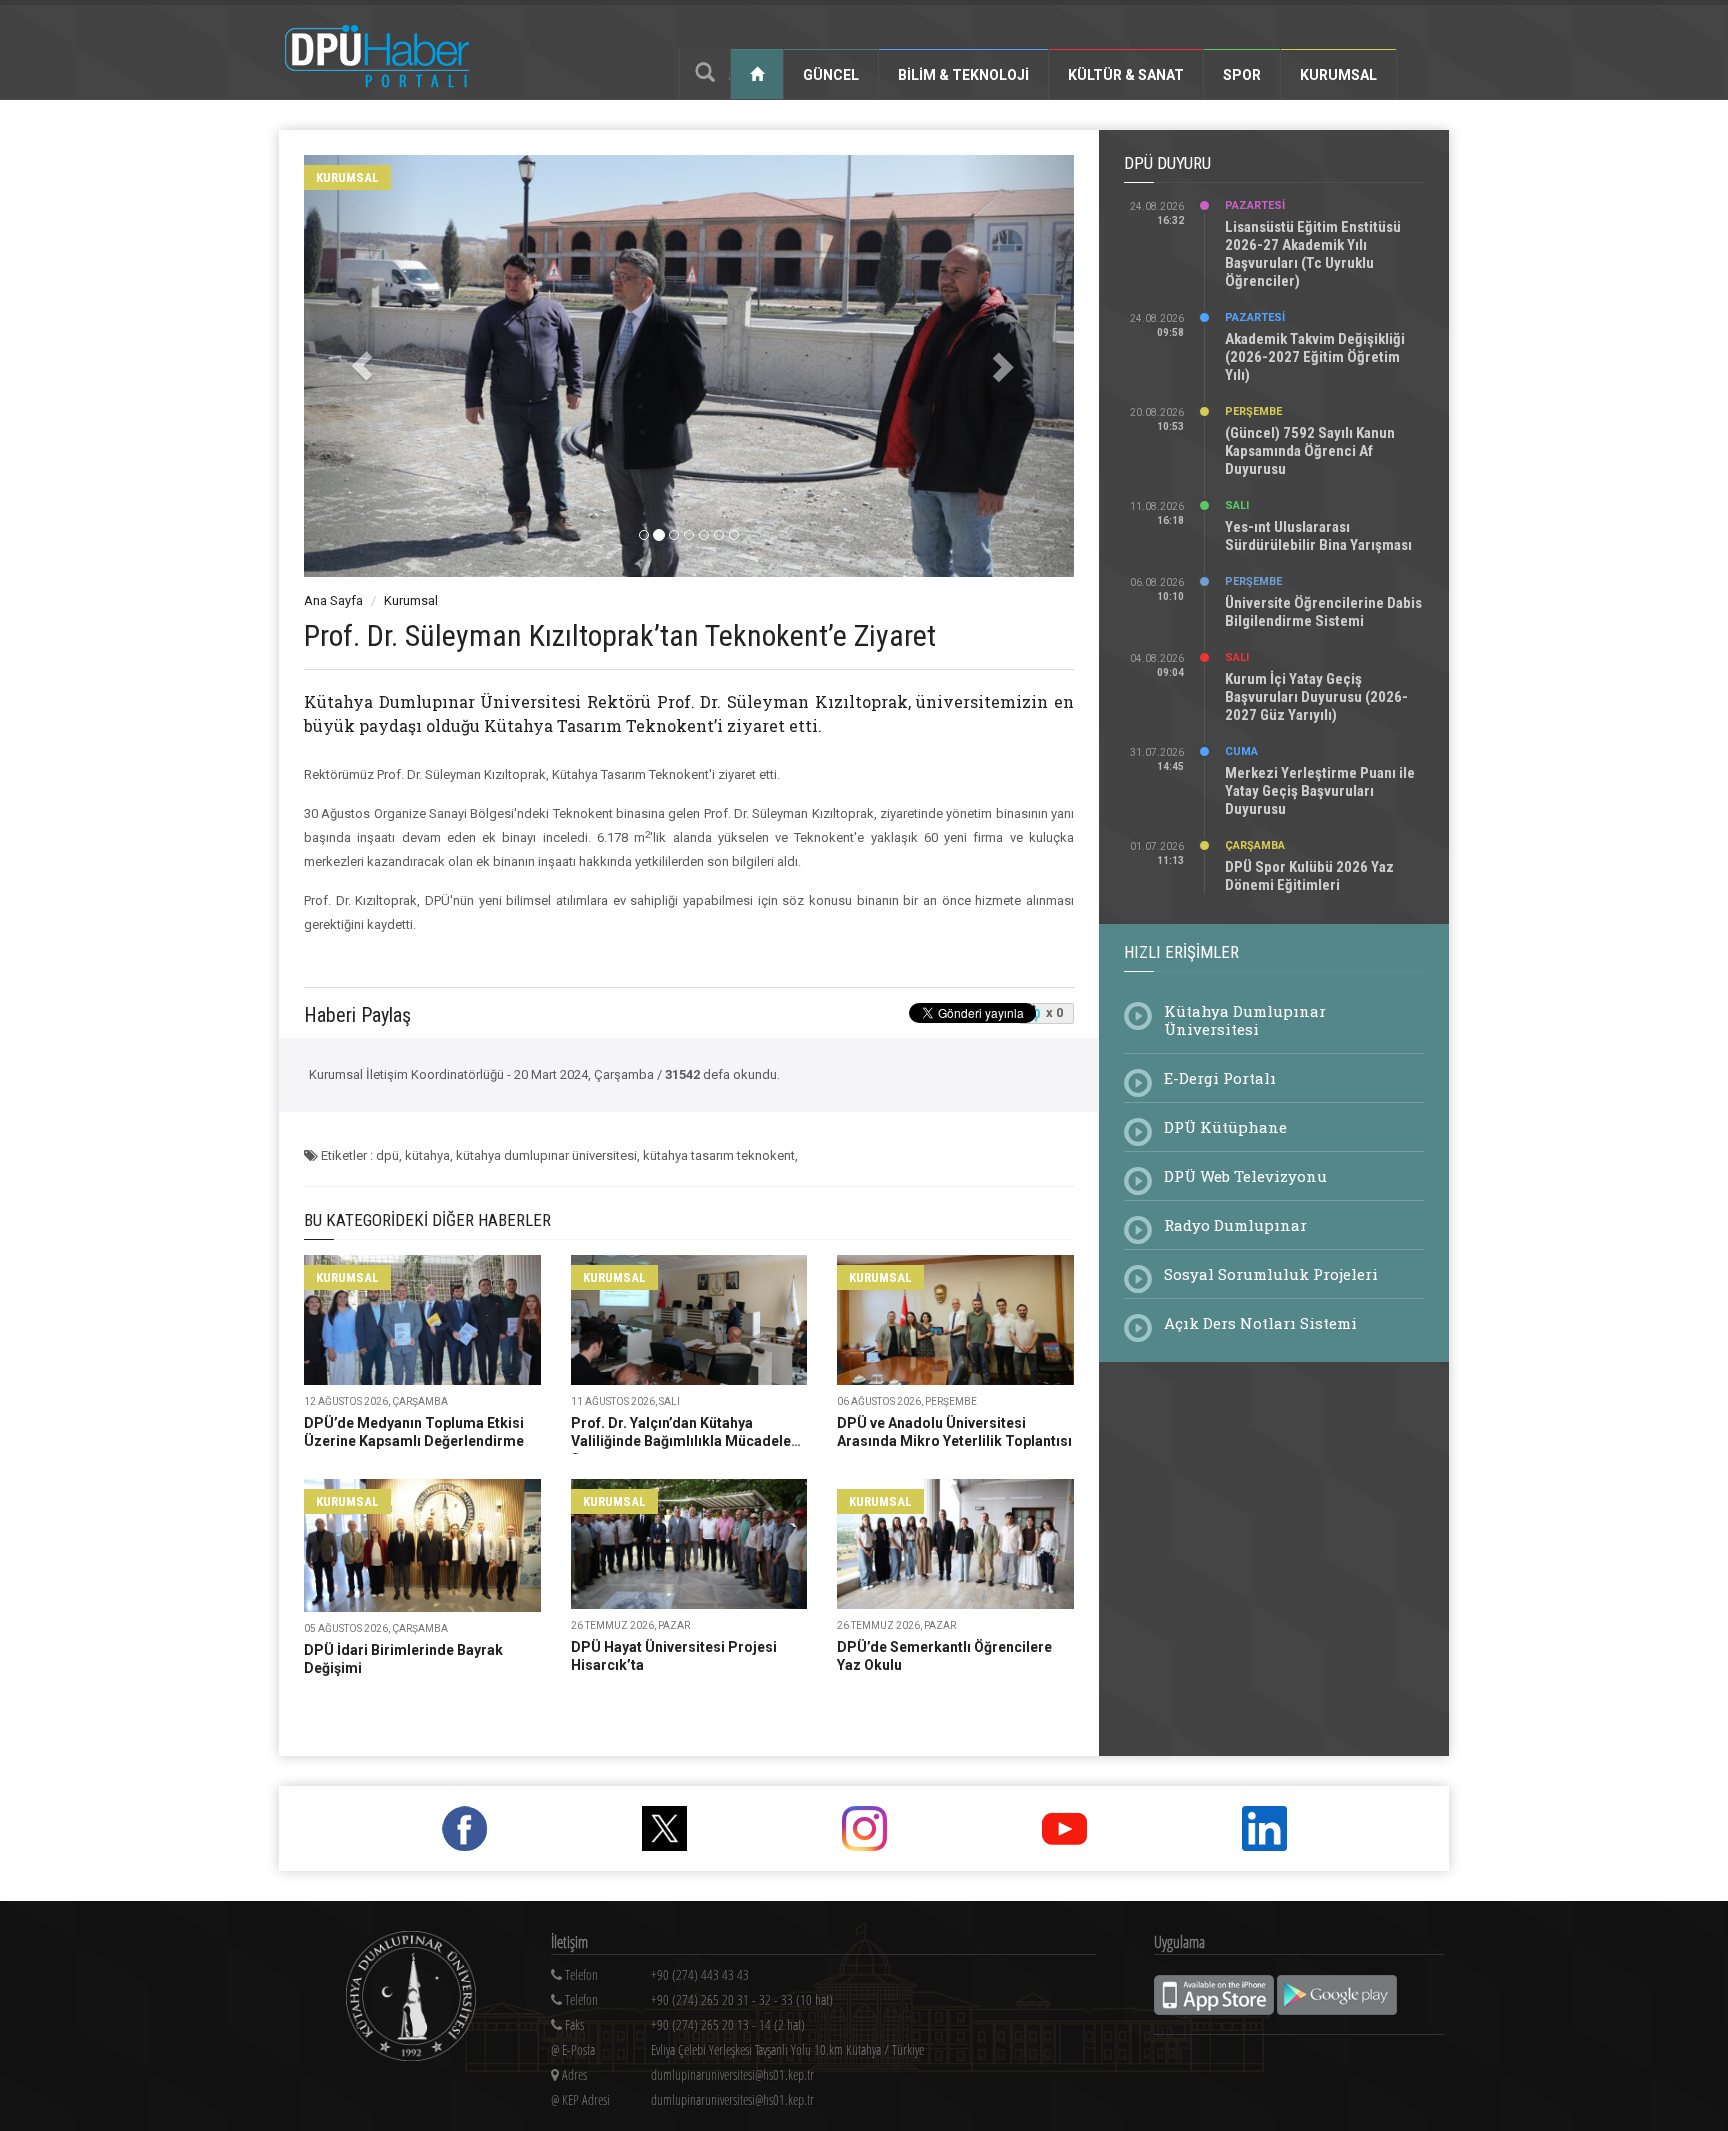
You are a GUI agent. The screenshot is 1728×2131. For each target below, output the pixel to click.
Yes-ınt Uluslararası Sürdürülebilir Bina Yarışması (1318, 536)
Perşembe (1253, 411)
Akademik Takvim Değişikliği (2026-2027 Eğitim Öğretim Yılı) (1315, 357)
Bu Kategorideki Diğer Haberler (427, 1220)
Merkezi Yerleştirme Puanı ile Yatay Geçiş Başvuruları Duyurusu (1320, 791)
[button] (362, 366)
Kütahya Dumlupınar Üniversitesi (1245, 1020)
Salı (1237, 505)
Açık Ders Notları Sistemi (1260, 1323)
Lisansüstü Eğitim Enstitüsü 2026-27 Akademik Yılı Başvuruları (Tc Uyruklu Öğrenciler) (1313, 254)
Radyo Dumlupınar (1235, 1225)
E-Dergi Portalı (1220, 1078)
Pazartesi (1255, 205)
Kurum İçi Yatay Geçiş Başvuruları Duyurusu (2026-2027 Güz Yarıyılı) (1316, 697)
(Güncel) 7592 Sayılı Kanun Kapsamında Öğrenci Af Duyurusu (1310, 451)
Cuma (1241, 751)
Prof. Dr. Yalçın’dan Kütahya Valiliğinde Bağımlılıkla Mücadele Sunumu (681, 1441)
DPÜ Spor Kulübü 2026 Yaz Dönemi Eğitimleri (1309, 876)
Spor (1242, 75)
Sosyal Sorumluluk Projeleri (1271, 1274)
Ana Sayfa (333, 600)
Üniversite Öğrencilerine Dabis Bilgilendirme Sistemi (1323, 612)
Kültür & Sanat (1126, 75)
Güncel (831, 75)
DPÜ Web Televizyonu (1245, 1176)
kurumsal (347, 177)
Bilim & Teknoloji (963, 75)
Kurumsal (1338, 75)
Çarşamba (1255, 845)
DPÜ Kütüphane (1225, 1127)
